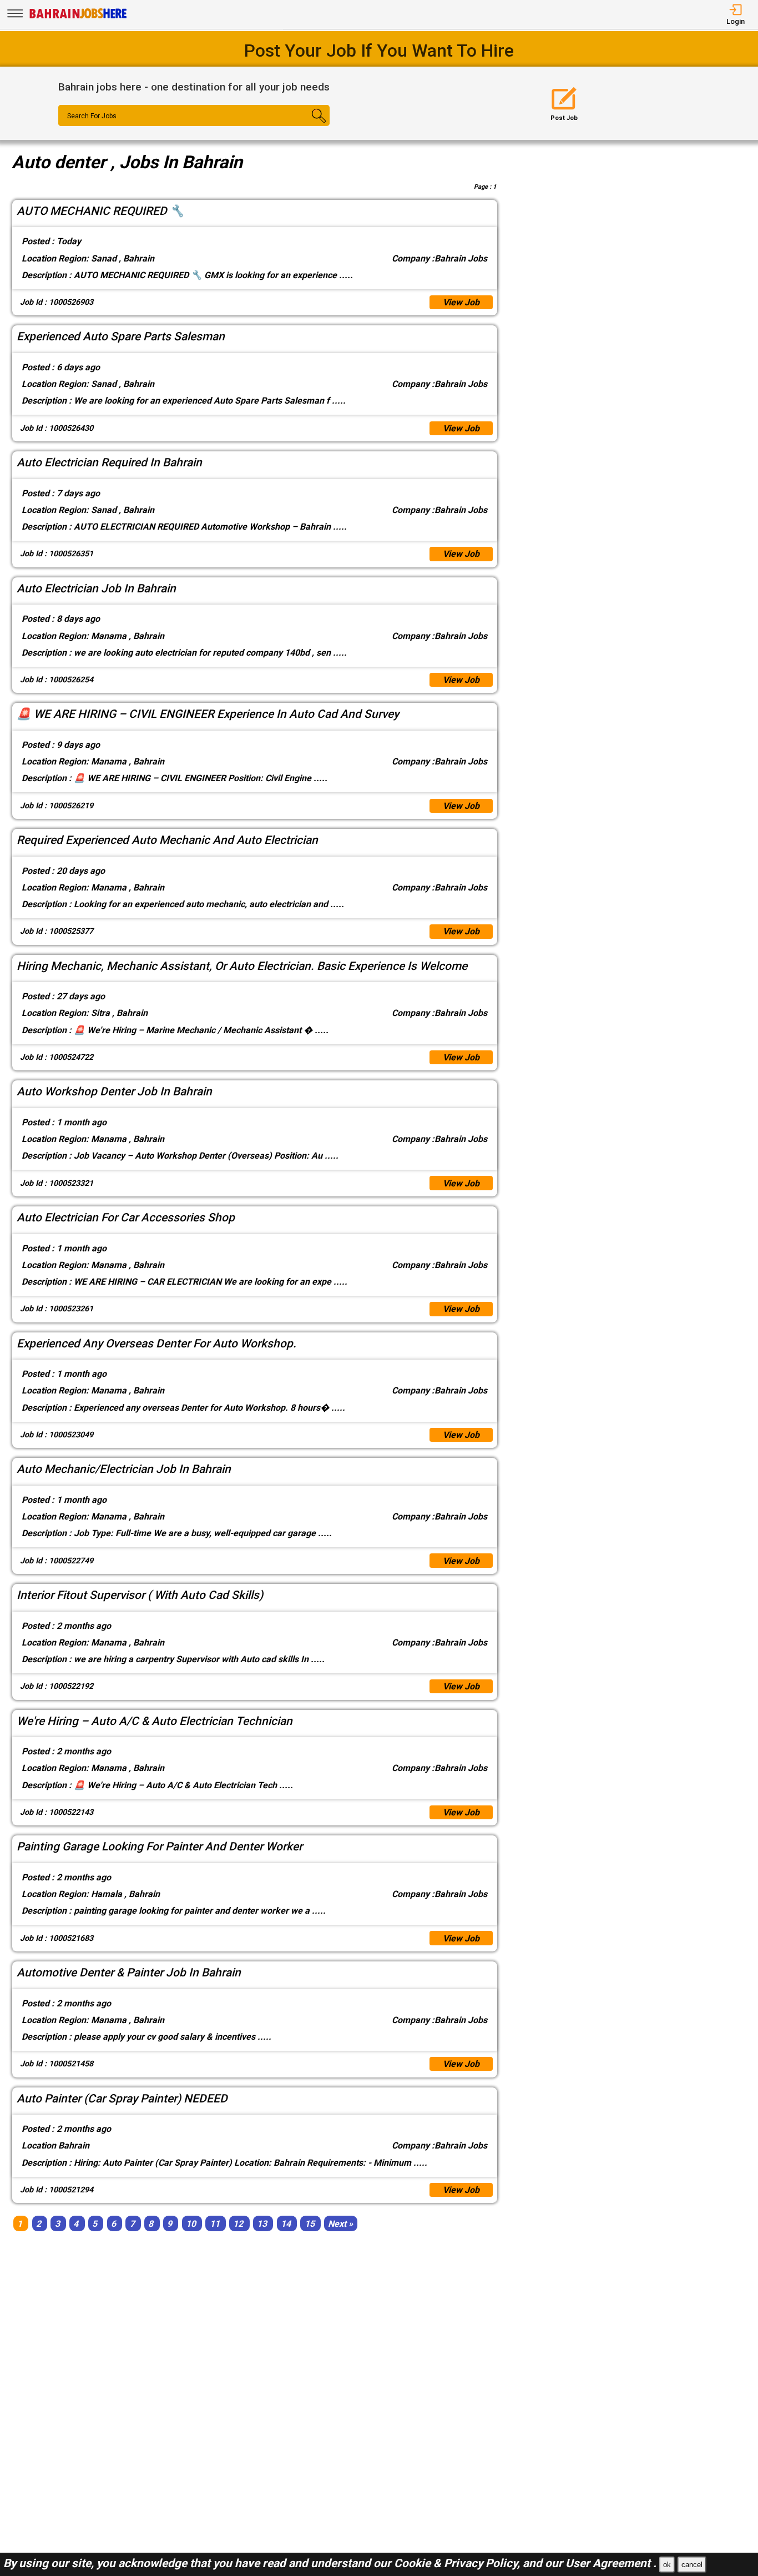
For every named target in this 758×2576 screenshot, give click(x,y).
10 (191, 2223)
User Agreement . (611, 2563)
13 (262, 2223)
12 (238, 2223)
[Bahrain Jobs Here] (78, 17)
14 (286, 2223)
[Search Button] (307, 125)
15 (310, 2223)
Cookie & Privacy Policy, (458, 2563)
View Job (461, 302)
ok (667, 2565)
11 (215, 2223)
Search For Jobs (92, 116)
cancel (692, 2565)
